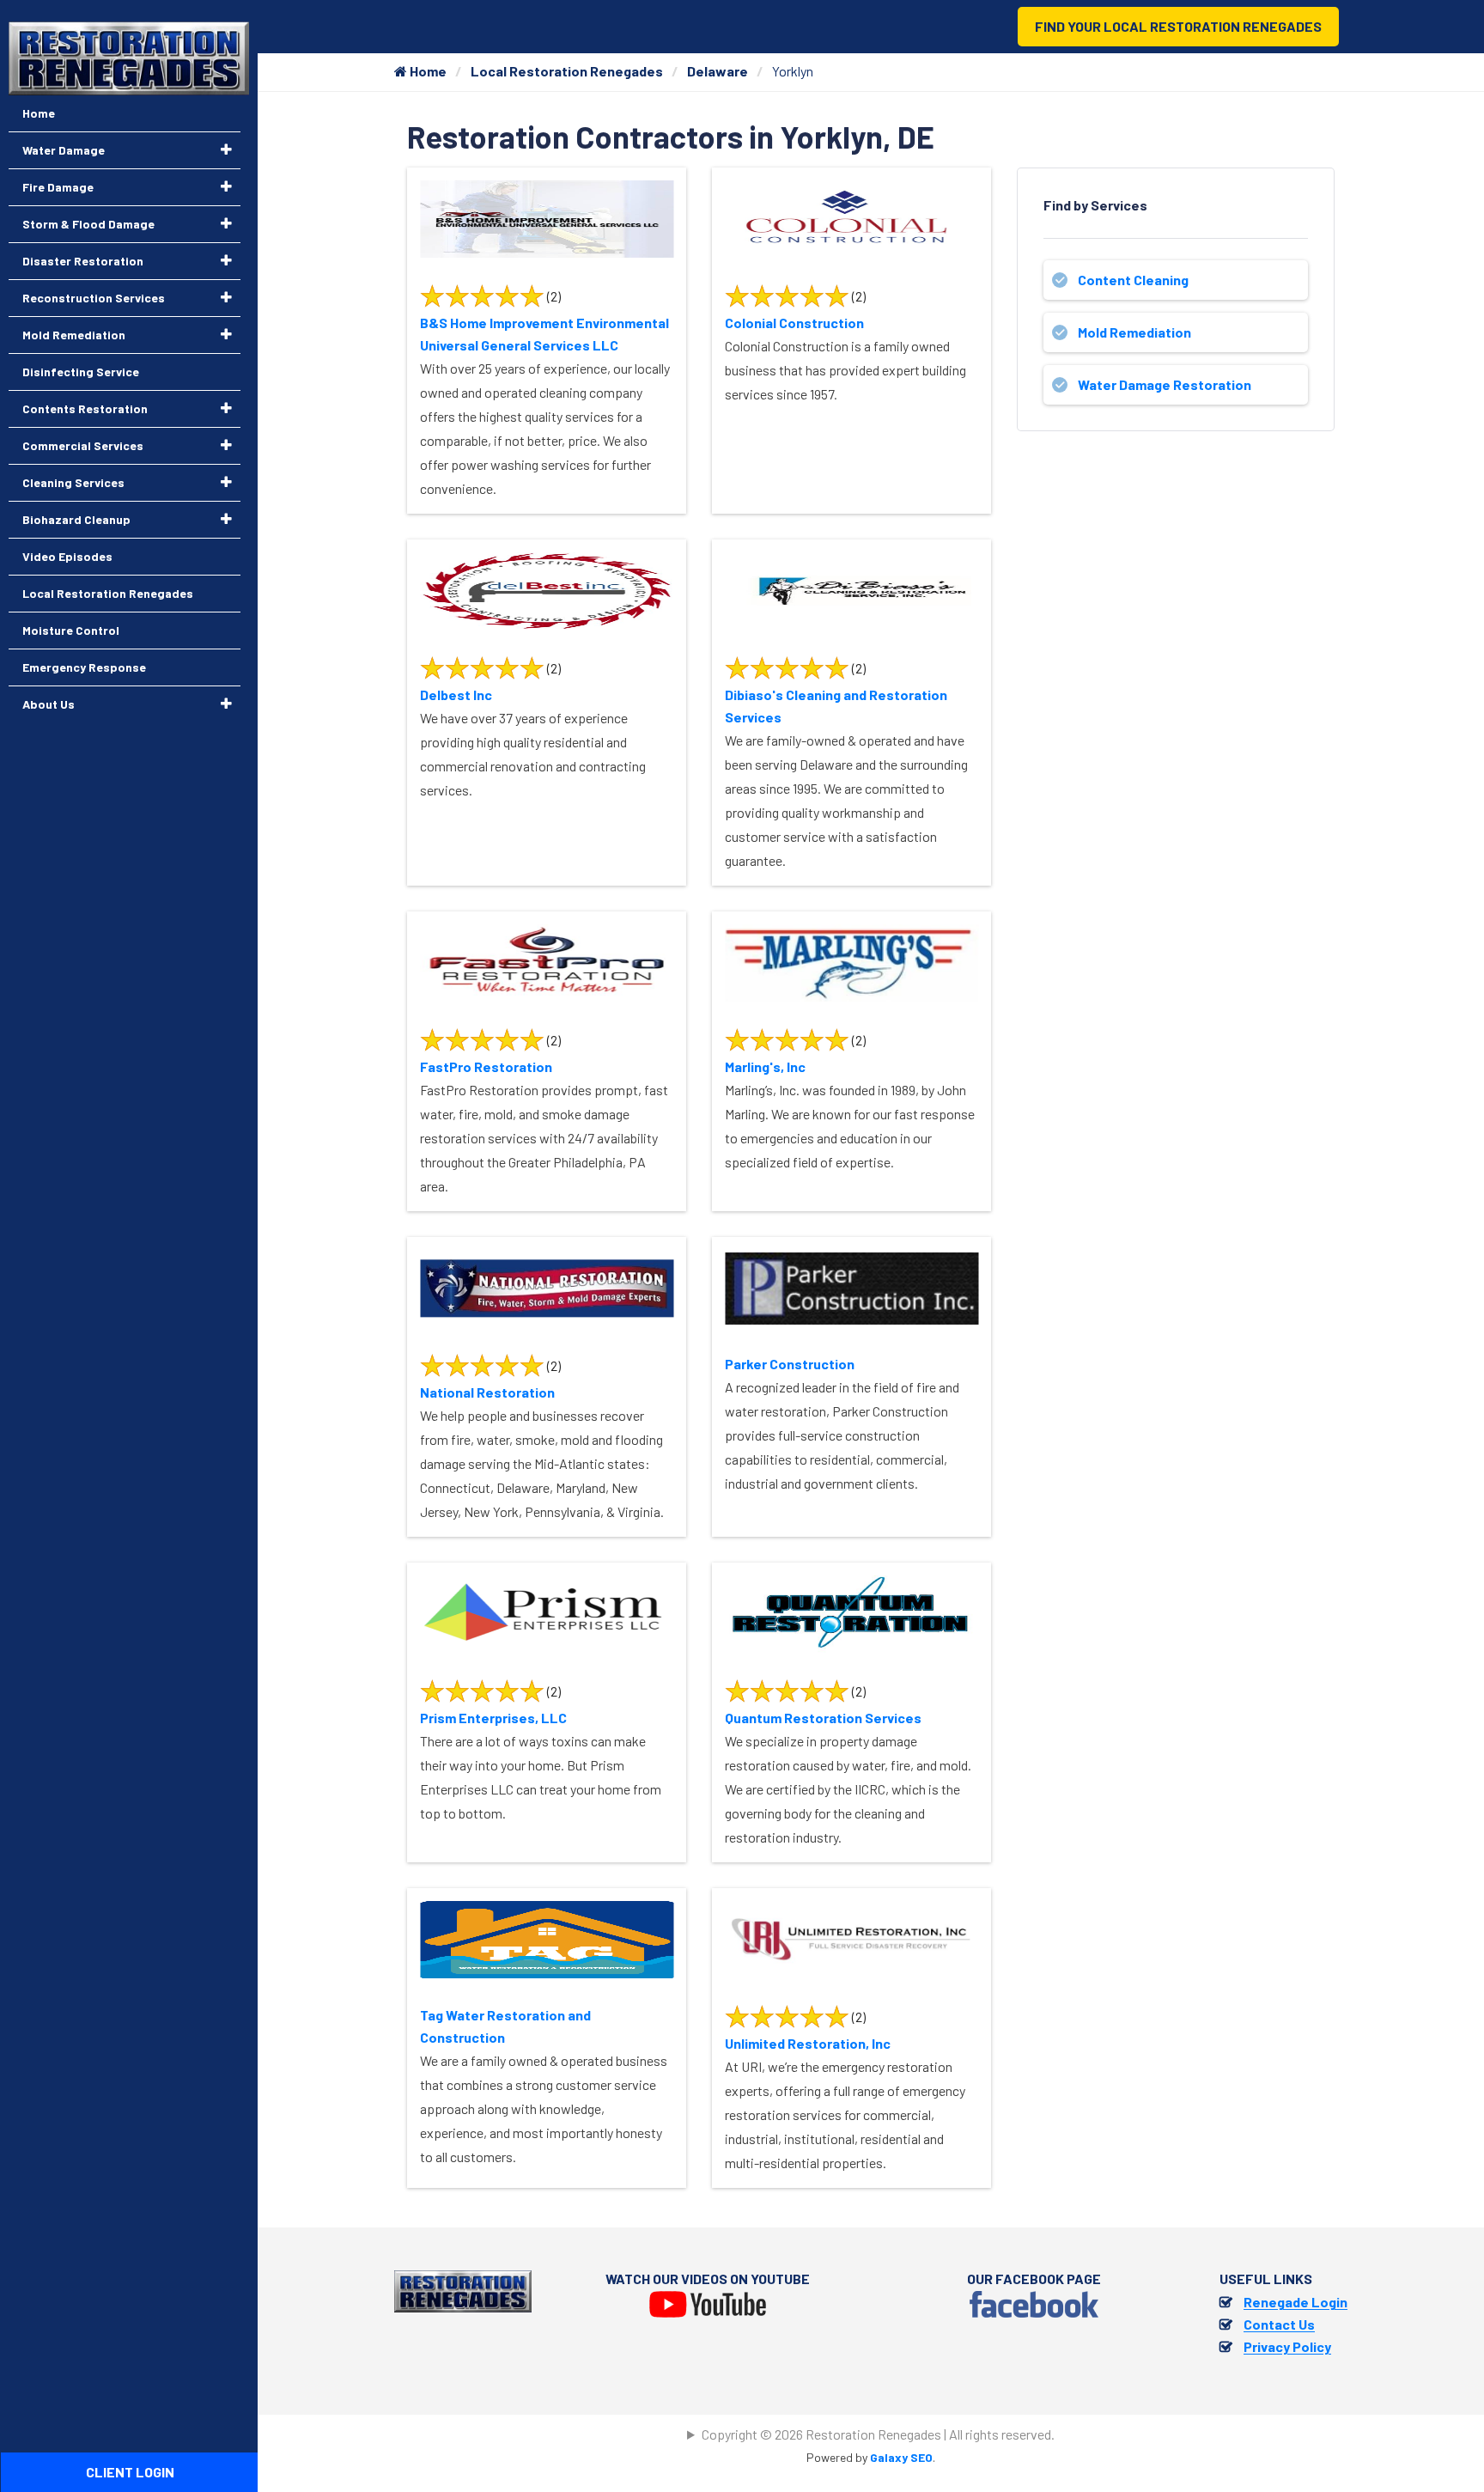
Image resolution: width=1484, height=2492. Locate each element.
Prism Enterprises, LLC (493, 1718)
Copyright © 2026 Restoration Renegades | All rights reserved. (878, 2434)
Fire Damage (58, 187)
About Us (49, 704)
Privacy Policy (1287, 2346)
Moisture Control (71, 630)
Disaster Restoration (83, 261)
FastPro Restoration (486, 1066)
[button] (226, 149)
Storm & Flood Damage (88, 224)
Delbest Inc (456, 695)
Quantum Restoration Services (823, 1718)
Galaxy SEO (901, 2457)
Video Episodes (67, 556)
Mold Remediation (1134, 332)
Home (427, 71)
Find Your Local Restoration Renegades (1178, 26)
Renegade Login (1295, 2302)
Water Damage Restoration (1165, 384)
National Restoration (487, 1392)
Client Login (130, 2472)
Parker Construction (790, 1364)
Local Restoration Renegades (567, 71)
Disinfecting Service (81, 372)
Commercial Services (83, 445)
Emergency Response (84, 667)
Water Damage (64, 150)
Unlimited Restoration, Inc (808, 2043)
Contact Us (1279, 2324)
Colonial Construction (794, 323)
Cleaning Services (73, 482)
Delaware (718, 71)
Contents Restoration (85, 408)
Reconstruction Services (94, 298)
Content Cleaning (1133, 280)
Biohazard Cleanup (76, 519)
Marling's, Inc (765, 1066)
